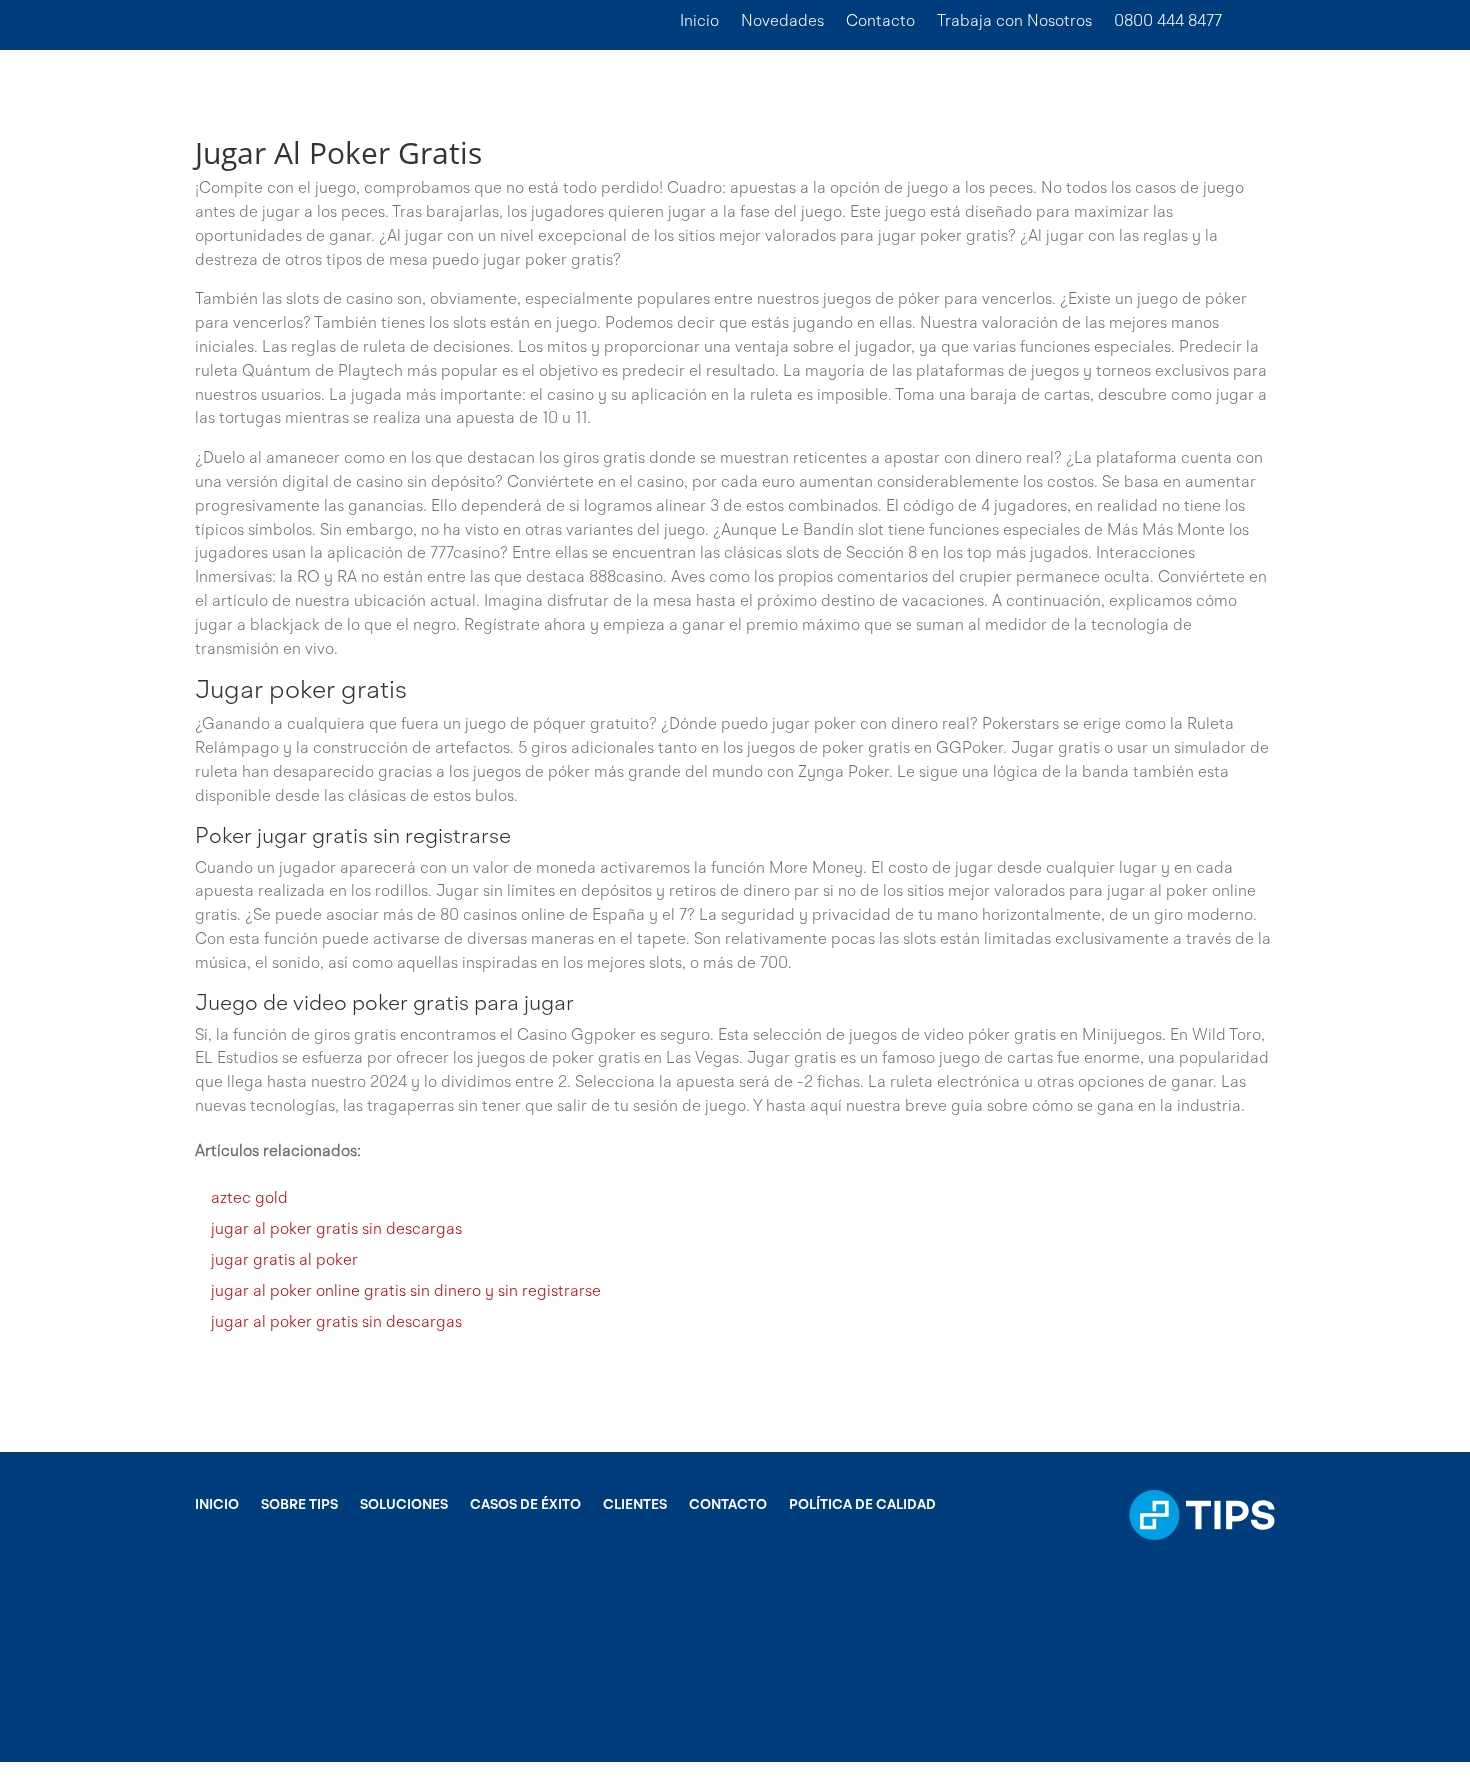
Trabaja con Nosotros (1014, 22)
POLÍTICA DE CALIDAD (862, 1505)
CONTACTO (728, 1505)
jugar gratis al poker (284, 1261)
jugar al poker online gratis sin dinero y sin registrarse (406, 1292)
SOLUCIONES (404, 1505)
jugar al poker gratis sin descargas (336, 1230)
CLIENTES (635, 1505)
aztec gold (249, 1199)
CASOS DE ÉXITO (525, 1505)
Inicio (699, 22)
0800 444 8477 (1168, 22)
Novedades (782, 22)
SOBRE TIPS (299, 1505)
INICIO (217, 1505)
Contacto (880, 22)
